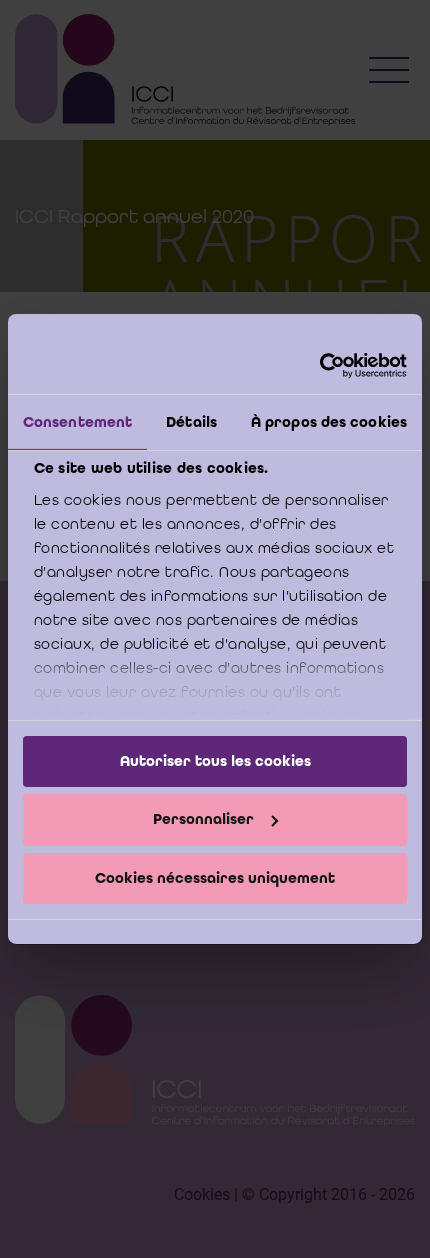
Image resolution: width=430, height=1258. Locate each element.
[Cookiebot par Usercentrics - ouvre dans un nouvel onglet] (319, 366)
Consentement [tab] (77, 421)
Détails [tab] (191, 421)
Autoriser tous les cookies (215, 760)
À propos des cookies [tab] (329, 421)
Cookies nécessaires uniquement (215, 878)
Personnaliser (203, 819)
